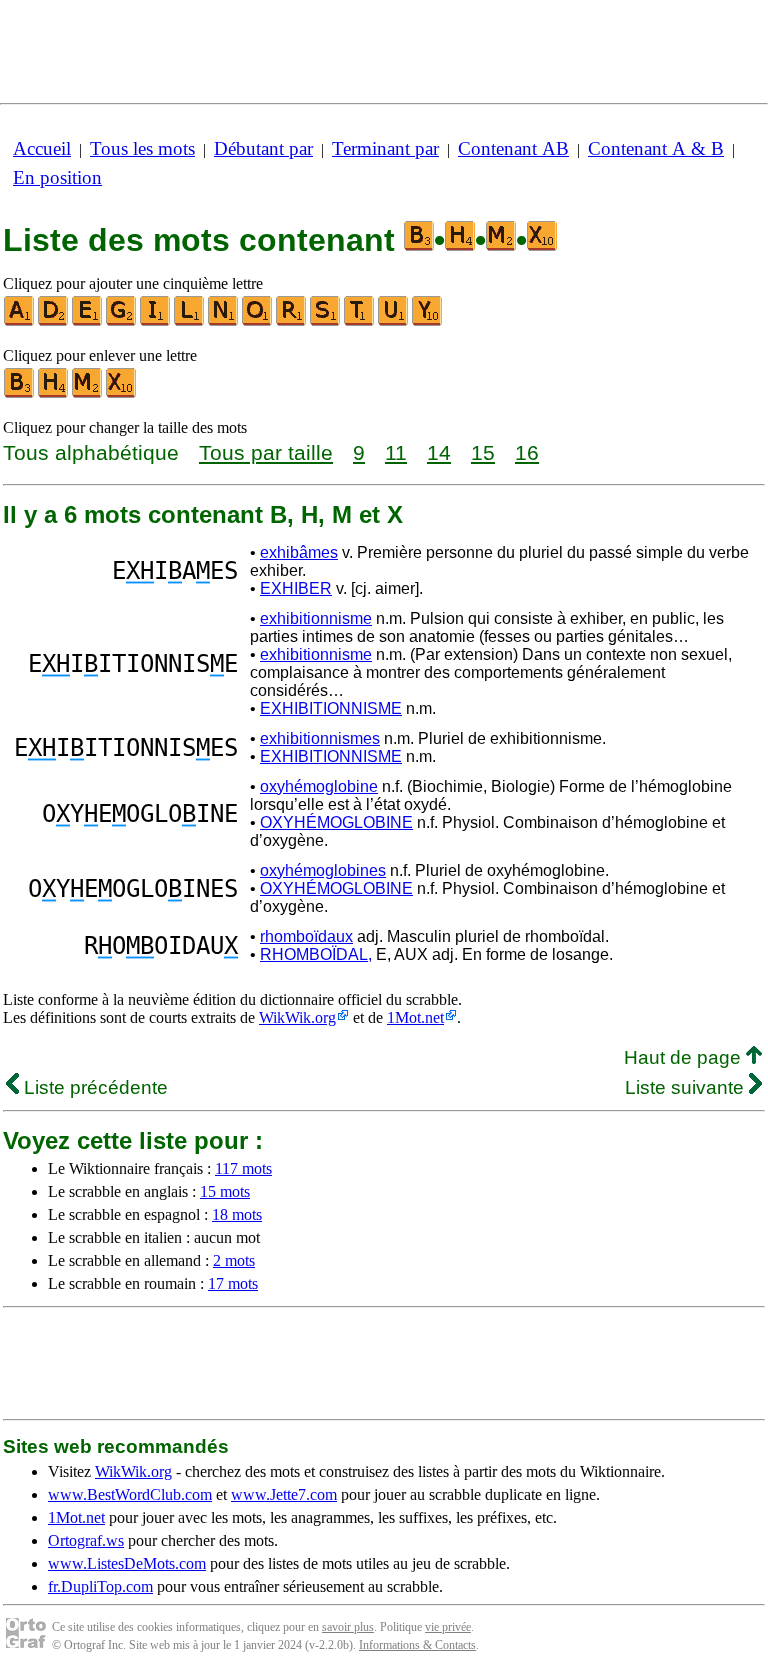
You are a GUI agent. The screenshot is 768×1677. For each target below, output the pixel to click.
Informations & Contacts (417, 1645)
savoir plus (348, 1627)
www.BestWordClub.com (130, 1494)
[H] (54, 393)
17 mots (233, 1283)
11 (396, 452)
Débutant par (263, 148)
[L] (190, 321)
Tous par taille (266, 452)
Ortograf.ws (86, 1540)
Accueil (42, 148)
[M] (88, 393)
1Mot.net (415, 1017)
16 (527, 452)
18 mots (237, 1214)
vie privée (448, 1627)
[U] (394, 321)
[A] (20, 321)
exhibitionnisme (316, 618)
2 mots (234, 1260)
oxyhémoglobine (319, 786)
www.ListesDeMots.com (127, 1563)
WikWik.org (297, 1017)
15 (483, 452)
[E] (88, 321)
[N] (224, 321)
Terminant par (385, 148)
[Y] (428, 321)
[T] (360, 321)
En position (57, 177)
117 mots (243, 1168)
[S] (326, 321)
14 (439, 452)
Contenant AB (513, 148)
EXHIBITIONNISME (331, 708)
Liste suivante (687, 1087)
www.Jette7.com (284, 1494)
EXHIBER (296, 588)
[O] (258, 321)
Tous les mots (142, 148)
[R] (292, 321)
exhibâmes (299, 552)
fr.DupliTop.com (100, 1586)
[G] (122, 321)
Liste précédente (93, 1087)
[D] (54, 321)
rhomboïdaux (306, 936)
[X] (122, 393)
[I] (156, 321)
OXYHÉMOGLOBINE (336, 822)
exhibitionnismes (320, 738)
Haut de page (685, 1057)
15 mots (225, 1191)
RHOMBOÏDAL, (316, 954)
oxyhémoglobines (323, 870)
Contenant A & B (656, 148)
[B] (20, 393)
